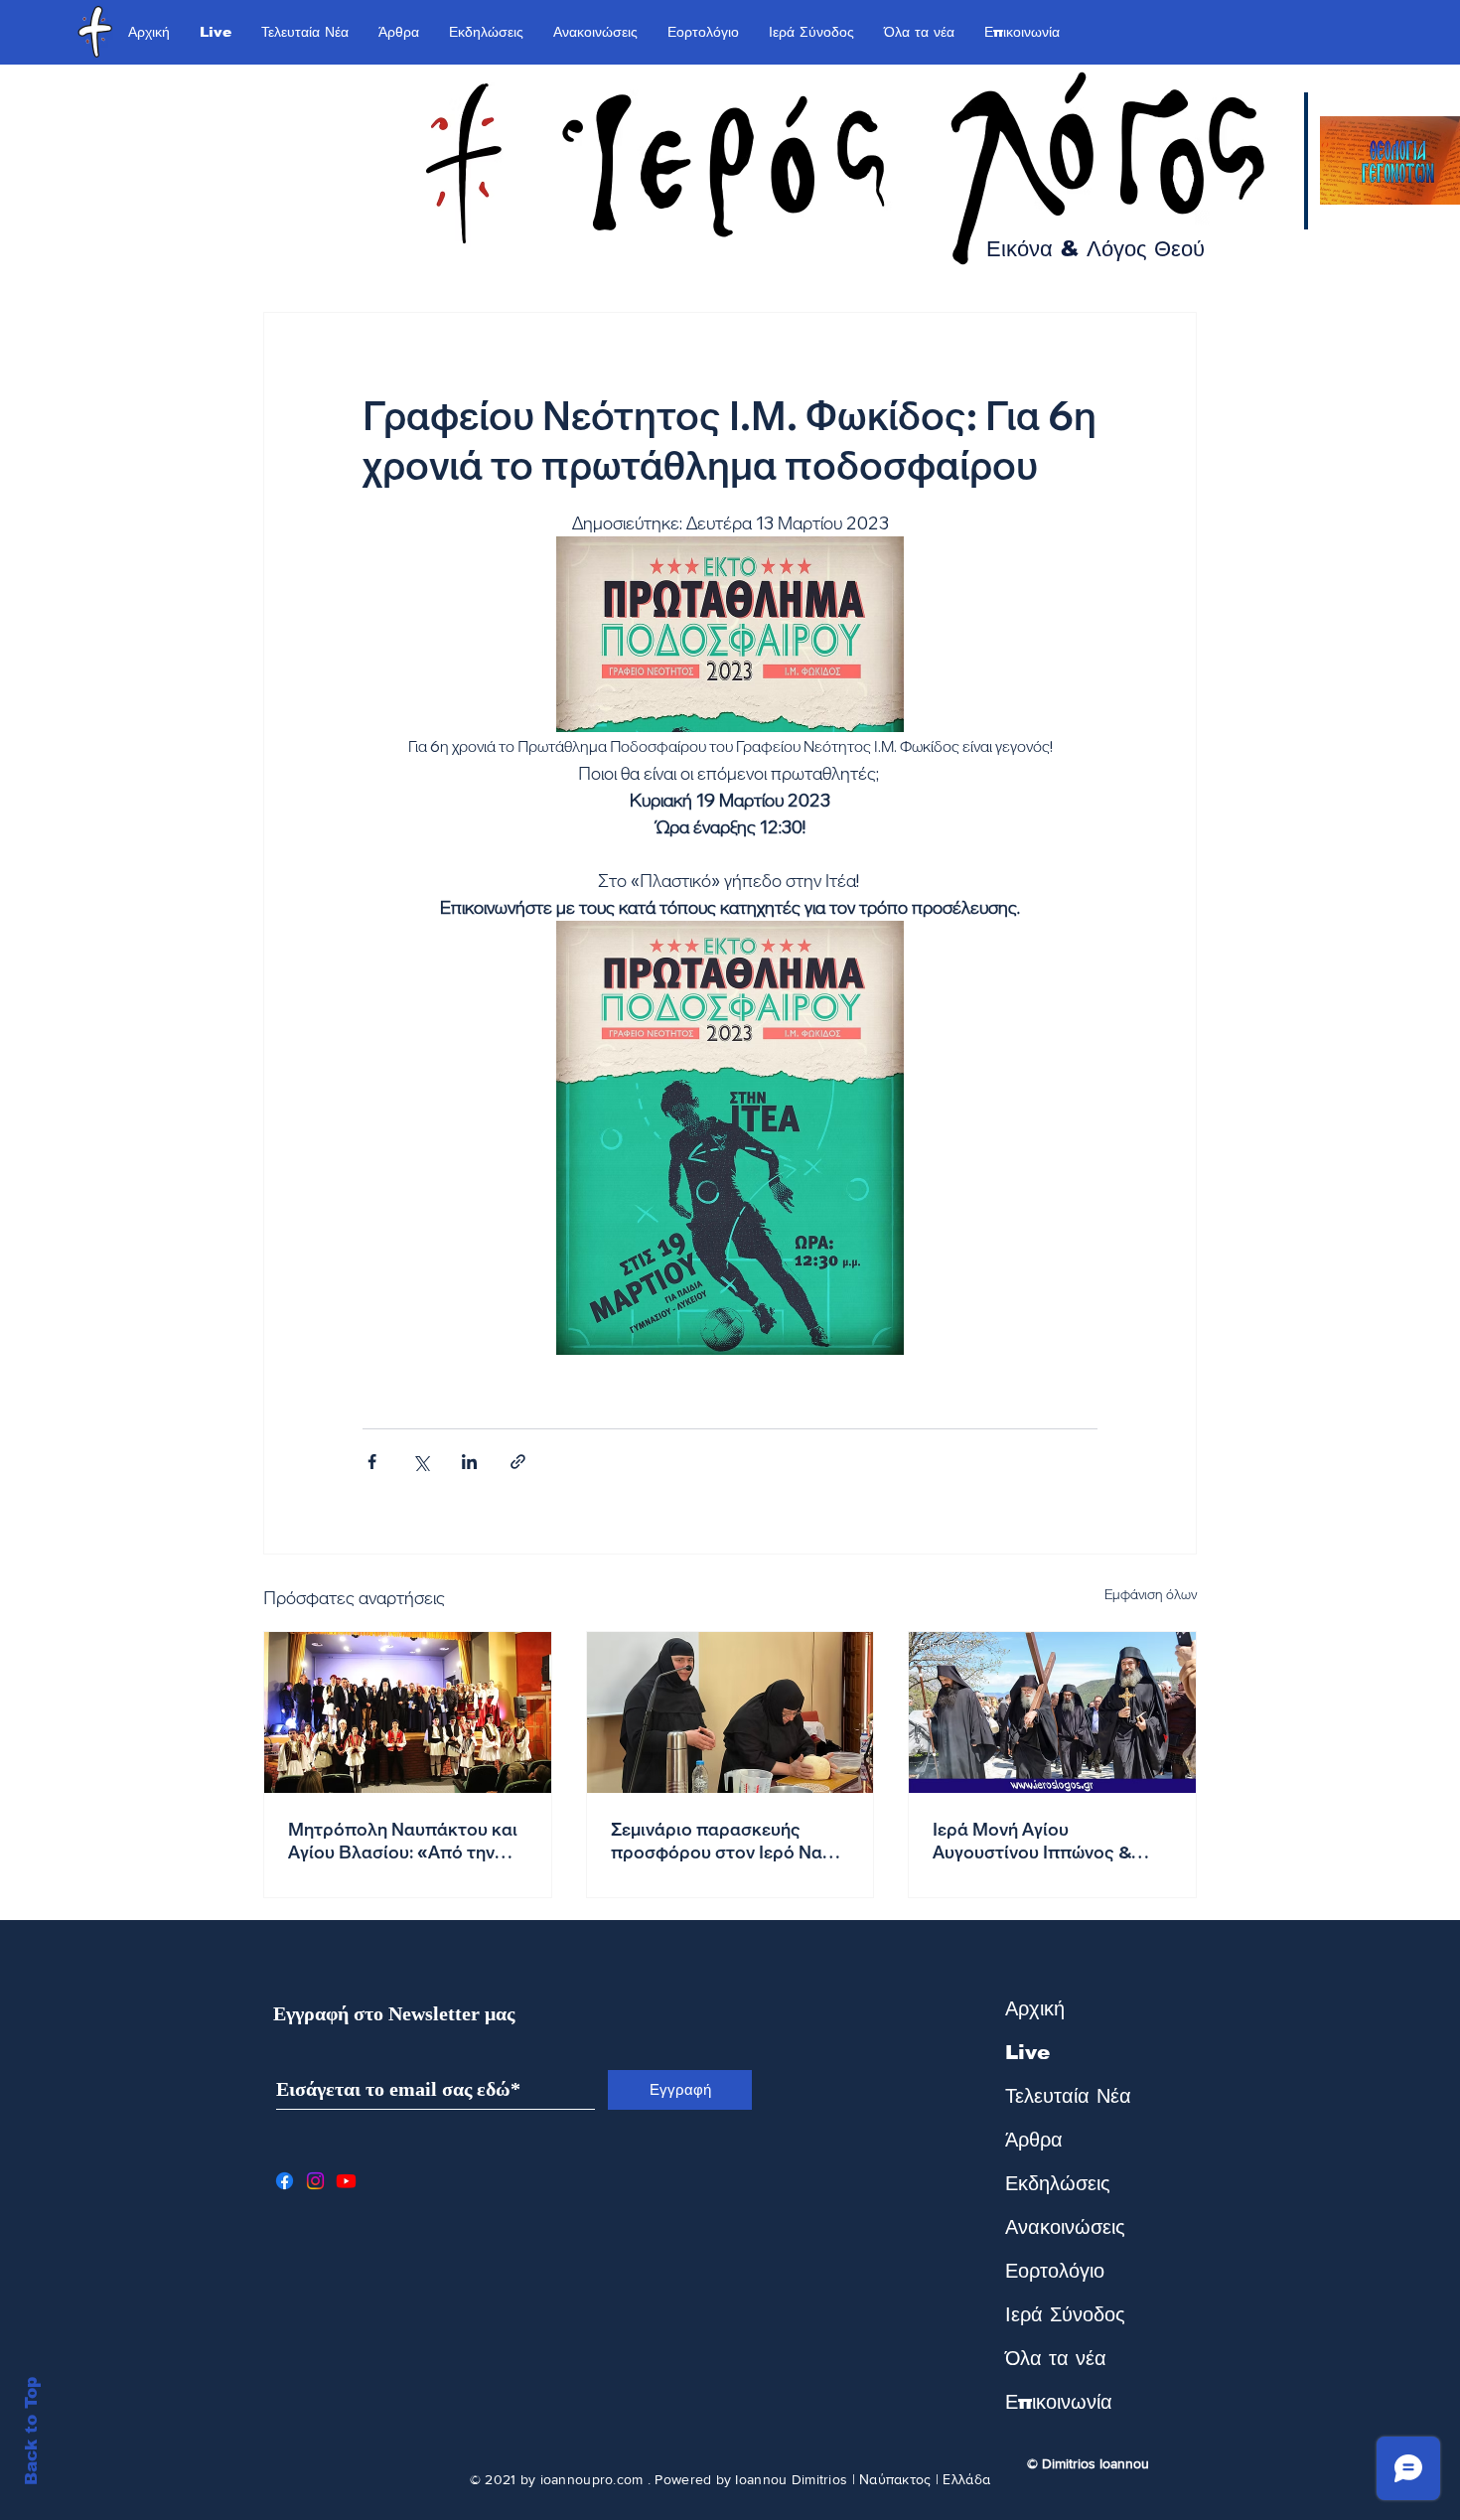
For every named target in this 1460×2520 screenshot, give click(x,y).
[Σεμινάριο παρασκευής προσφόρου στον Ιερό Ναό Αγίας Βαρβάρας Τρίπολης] (730, 1712)
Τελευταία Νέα (1068, 2096)
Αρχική (1035, 2008)
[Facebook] (285, 2181)
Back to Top (31, 2431)
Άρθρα (1034, 2140)
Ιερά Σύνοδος (1065, 2314)
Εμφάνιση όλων (1151, 1594)
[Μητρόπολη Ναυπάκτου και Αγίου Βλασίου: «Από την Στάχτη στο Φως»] (408, 1712)
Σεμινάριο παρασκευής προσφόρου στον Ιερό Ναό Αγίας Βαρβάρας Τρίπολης (722, 1841)
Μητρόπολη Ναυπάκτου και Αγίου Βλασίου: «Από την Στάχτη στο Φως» (403, 1841)
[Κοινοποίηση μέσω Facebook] (372, 1462)
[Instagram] (315, 2181)
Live (1027, 2052)
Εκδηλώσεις (1058, 2183)
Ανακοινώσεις (1065, 2227)
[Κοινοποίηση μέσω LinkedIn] (469, 1462)
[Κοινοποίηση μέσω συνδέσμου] (518, 1462)
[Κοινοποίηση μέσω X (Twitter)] (421, 1462)
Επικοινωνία (1059, 2402)
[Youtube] (346, 2181)
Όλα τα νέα (1056, 2358)
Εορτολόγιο (1055, 2271)
